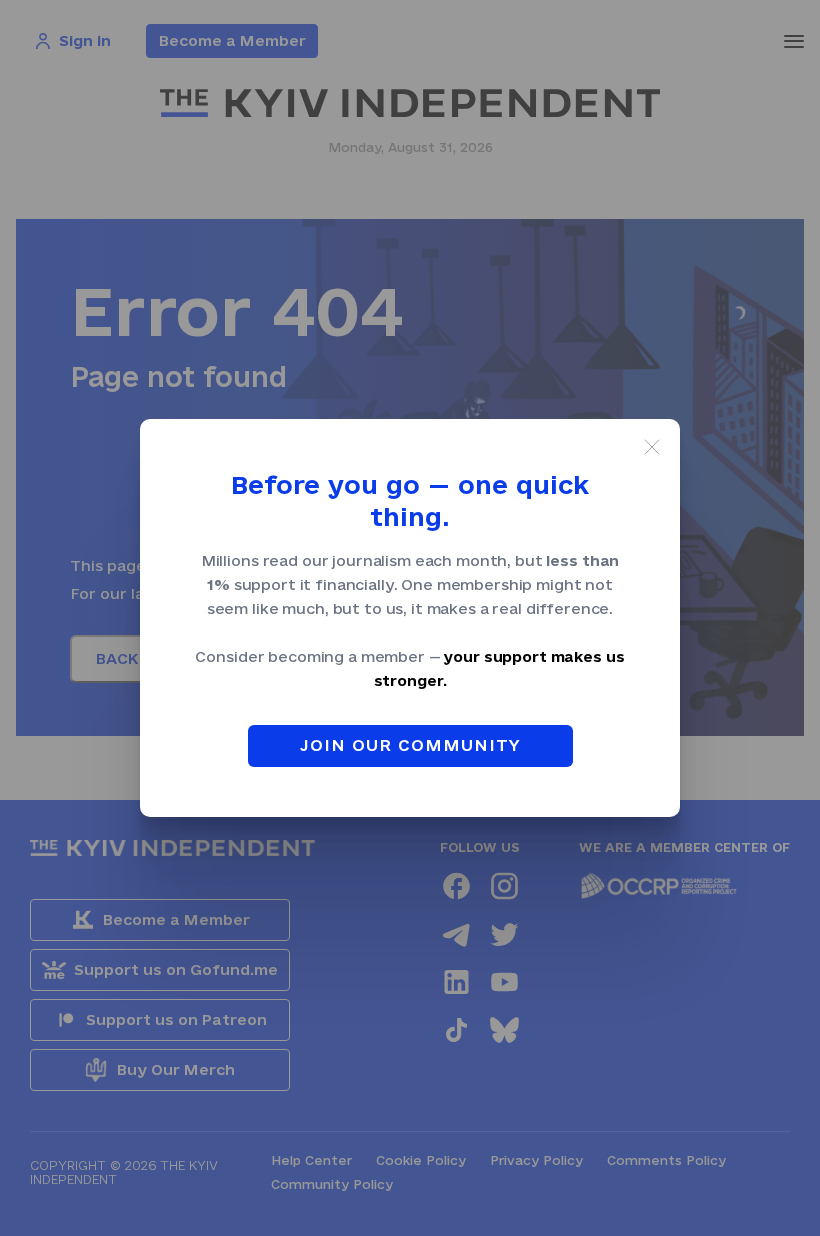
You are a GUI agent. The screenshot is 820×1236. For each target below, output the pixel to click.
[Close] (652, 447)
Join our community (410, 745)
